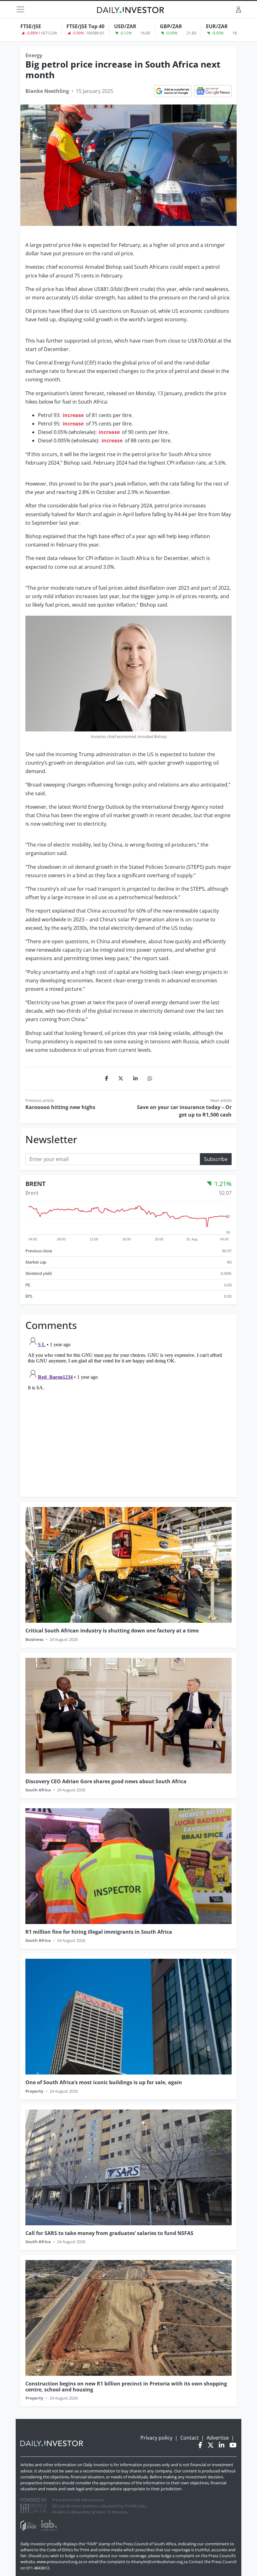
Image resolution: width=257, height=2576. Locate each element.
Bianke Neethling (47, 91)
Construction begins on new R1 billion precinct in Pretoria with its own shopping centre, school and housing (126, 2387)
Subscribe (216, 1159)
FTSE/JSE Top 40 (85, 26)
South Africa (38, 1790)
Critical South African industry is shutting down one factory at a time (112, 1631)
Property (34, 2091)
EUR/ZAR (217, 26)
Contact (189, 2438)
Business (34, 1639)
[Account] (239, 9)
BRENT (36, 1184)
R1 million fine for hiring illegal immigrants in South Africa (99, 1932)
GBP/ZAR (171, 26)
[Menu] (20, 9)
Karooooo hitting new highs (61, 1107)
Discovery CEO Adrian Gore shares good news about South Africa (106, 1781)
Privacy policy (156, 2438)
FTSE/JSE (31, 26)
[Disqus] (128, 1412)
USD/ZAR (125, 26)
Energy (34, 55)
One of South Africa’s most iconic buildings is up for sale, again (104, 2082)
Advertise (218, 2438)
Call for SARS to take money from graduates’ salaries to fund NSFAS (109, 2233)
